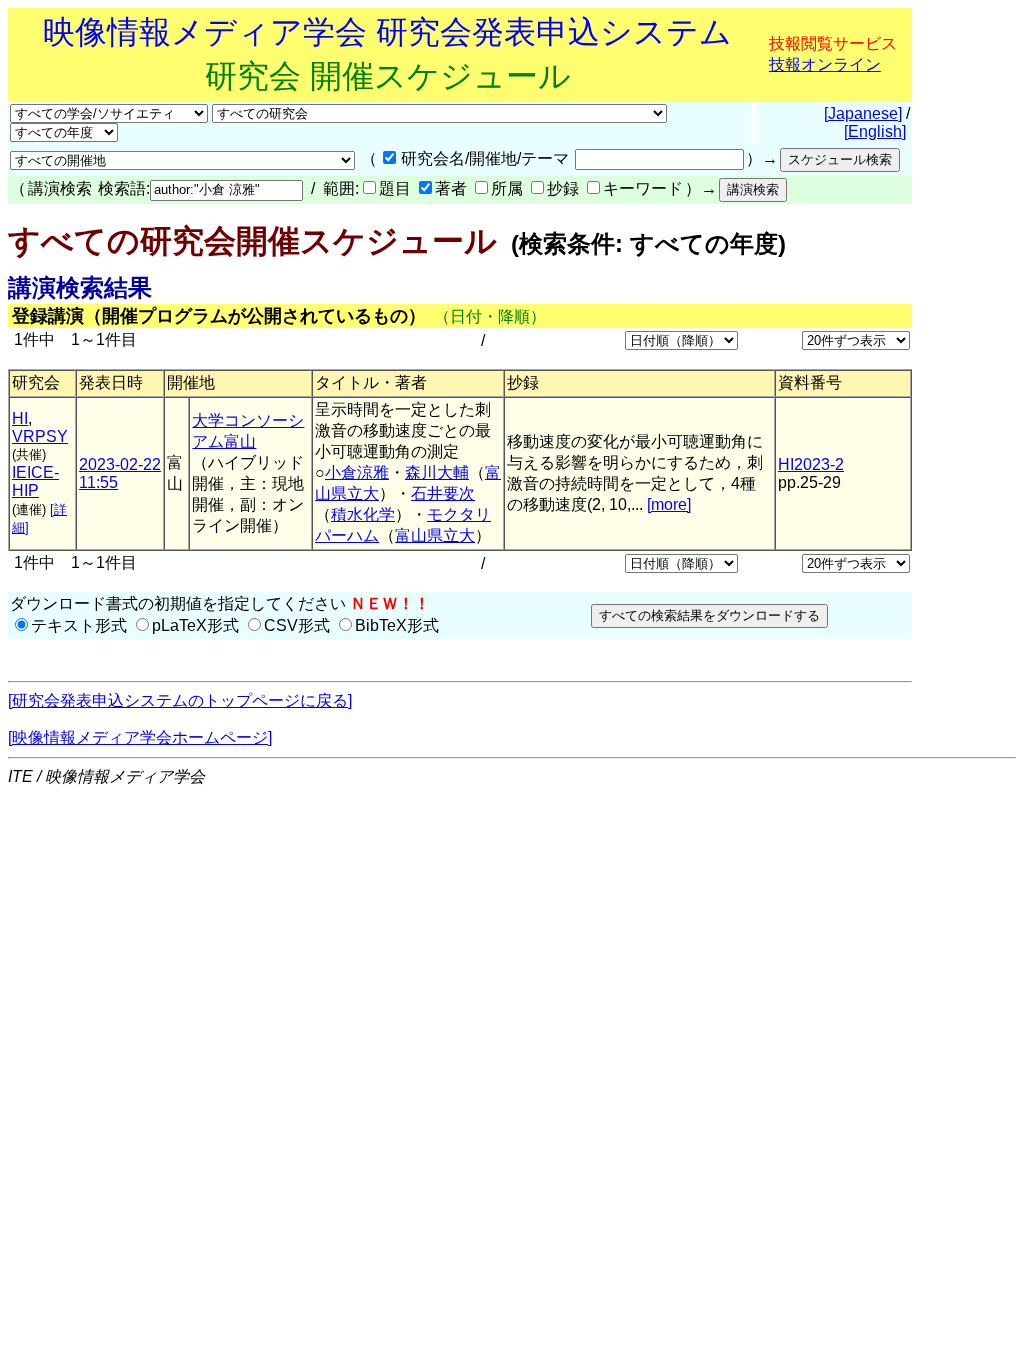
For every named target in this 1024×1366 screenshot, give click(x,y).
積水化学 (363, 514)
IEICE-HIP (35, 481)
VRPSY (40, 436)
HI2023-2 (811, 464)
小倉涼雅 (357, 472)
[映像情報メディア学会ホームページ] (140, 737)
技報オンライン (825, 64)
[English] (875, 131)
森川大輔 (437, 472)
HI (20, 418)
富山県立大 (435, 535)
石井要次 (443, 493)
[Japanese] (863, 113)
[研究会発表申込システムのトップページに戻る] (180, 700)
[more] (669, 504)
